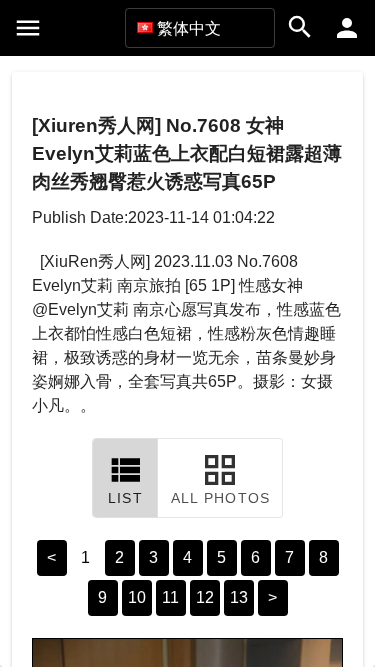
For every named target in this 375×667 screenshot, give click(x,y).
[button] (200, 28)
